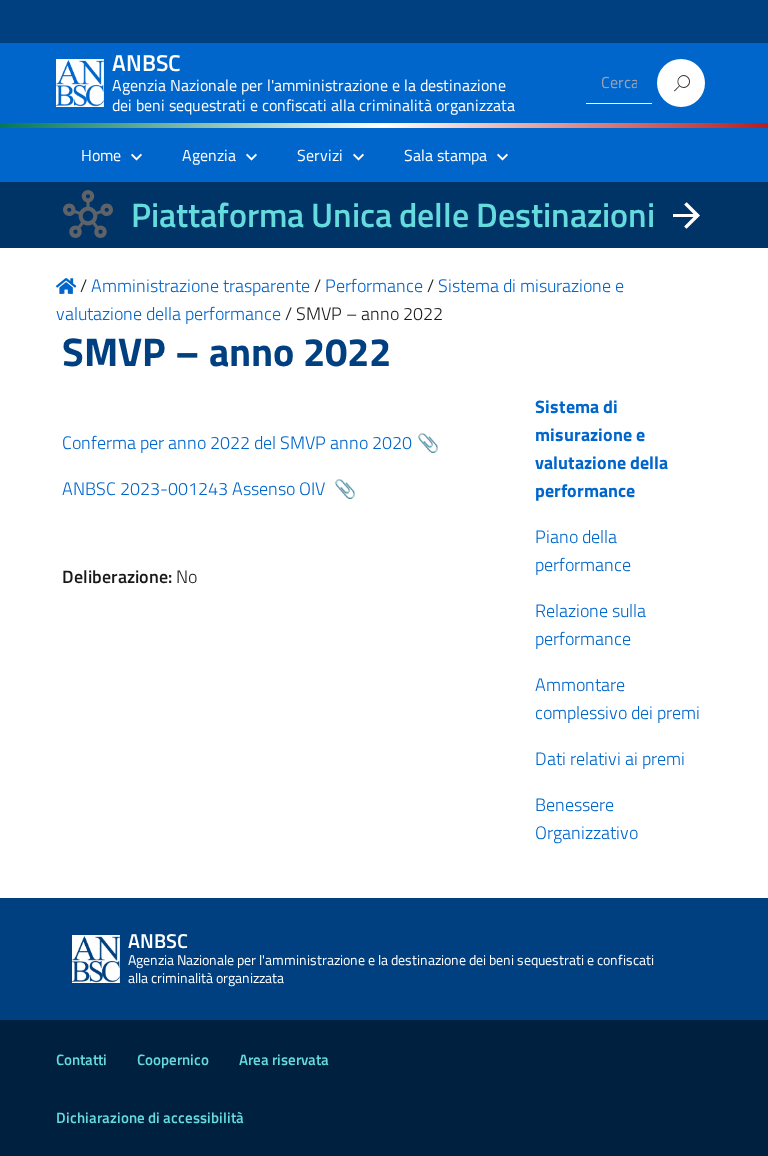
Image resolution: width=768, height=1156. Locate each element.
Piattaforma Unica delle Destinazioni (393, 214)
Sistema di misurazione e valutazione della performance (601, 448)
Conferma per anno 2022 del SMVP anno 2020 (237, 442)
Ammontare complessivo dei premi (617, 698)
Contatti (81, 1059)
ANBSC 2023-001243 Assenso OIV (195, 488)
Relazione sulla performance (590, 624)
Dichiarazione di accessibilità (150, 1117)
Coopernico (173, 1059)
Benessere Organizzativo (586, 818)
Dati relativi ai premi (610, 758)
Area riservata (284, 1059)
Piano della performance (583, 550)
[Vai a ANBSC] (66, 285)
